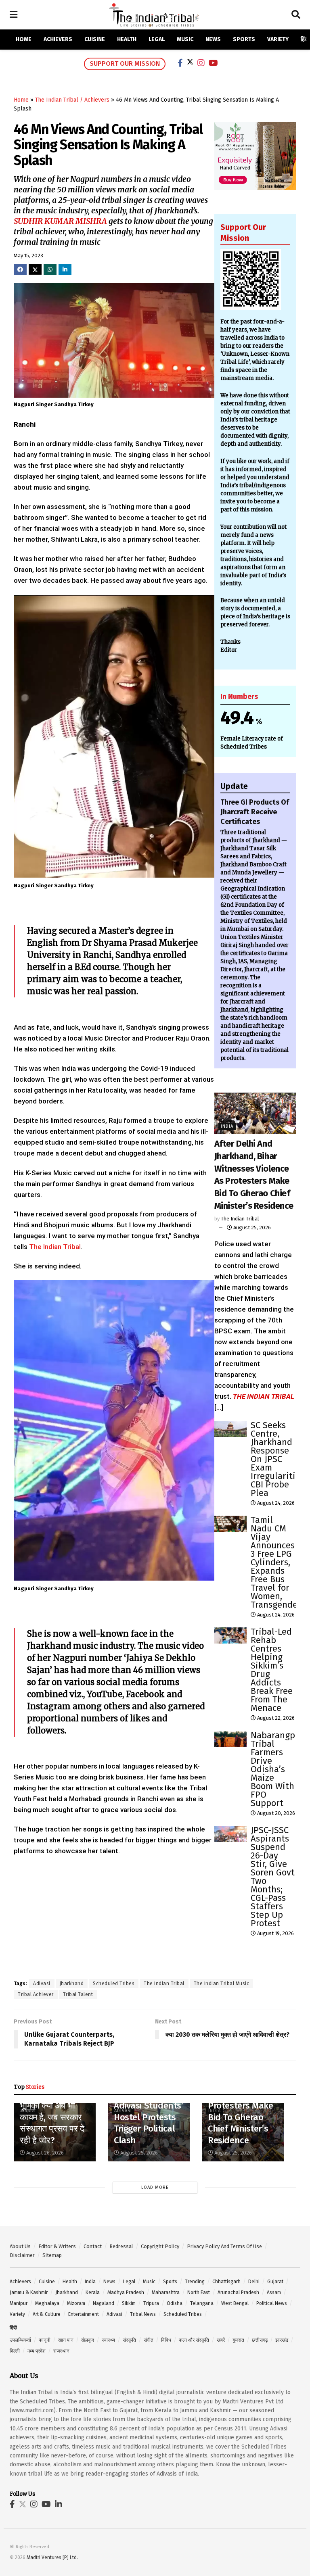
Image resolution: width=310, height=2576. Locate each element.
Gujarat (275, 2282)
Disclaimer (22, 2255)
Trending (195, 2282)
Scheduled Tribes (114, 1984)
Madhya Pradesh (126, 2292)
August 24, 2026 (275, 1503)
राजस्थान (61, 2351)
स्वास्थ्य (108, 2340)
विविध (166, 2340)
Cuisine (95, 39)
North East (199, 2292)
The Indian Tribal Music (222, 1984)
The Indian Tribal (55, 1247)
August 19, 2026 (275, 1933)
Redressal (121, 2246)
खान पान (66, 2340)
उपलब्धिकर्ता (20, 2340)
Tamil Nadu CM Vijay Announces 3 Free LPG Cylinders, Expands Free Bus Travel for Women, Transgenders (278, 1562)
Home (24, 39)
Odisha (175, 2303)
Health (127, 39)
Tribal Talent (78, 1994)
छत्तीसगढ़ (260, 2340)
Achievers (58, 39)
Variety (278, 39)
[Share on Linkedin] (65, 270)
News (213, 39)
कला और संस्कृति (194, 2340)
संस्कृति (129, 2340)
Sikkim (129, 2303)
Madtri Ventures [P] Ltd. (52, 2557)
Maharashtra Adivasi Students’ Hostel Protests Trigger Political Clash (149, 2117)
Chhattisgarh (226, 2282)
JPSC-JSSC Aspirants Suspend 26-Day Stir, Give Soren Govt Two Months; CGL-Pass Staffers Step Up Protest (273, 1877)
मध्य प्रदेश (37, 2351)
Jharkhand (67, 2292)
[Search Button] (296, 15)
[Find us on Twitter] (23, 2505)
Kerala (93, 2292)
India (227, 1126)
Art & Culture (47, 2314)
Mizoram (76, 2303)
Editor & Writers (57, 2246)
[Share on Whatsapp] (50, 270)
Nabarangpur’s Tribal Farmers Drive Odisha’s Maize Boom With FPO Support (280, 1769)
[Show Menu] (14, 15)
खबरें (221, 2340)
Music (185, 39)
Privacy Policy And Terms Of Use (224, 2246)
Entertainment (84, 2314)
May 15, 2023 (28, 256)
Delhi (254, 2282)
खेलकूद (88, 2340)
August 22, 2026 (275, 1718)
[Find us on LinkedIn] (59, 2505)
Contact (93, 2246)
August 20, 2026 (275, 1813)
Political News (272, 2303)
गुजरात (238, 2340)
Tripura (151, 2303)
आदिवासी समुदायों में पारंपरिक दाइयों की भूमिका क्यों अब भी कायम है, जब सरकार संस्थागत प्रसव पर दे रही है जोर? (52, 2111)
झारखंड (282, 2340)
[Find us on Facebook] (12, 2505)
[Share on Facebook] (20, 270)
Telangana (202, 2303)
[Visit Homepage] (154, 15)
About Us (20, 2246)
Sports (244, 39)
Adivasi (42, 1984)
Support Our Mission (125, 64)
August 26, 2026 (44, 2153)
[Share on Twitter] (35, 269)
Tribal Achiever (36, 1994)
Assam (274, 2292)
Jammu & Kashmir (29, 2292)
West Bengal (235, 2303)
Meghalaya (47, 2303)
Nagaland (104, 2303)
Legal (157, 39)
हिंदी (305, 39)
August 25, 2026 (251, 1228)
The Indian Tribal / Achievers (72, 100)
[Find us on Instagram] (34, 2505)
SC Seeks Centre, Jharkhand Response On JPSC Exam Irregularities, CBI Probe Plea (279, 1459)
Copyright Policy (160, 2246)
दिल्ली (15, 2351)
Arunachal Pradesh (238, 2292)
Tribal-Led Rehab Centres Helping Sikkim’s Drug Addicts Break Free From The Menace (272, 1670)
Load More (155, 2187)
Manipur (19, 2303)
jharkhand (72, 1984)
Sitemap (52, 2255)
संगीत (149, 2340)
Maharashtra (166, 2292)
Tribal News (143, 2314)
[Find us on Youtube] (46, 2505)
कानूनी (45, 2340)
